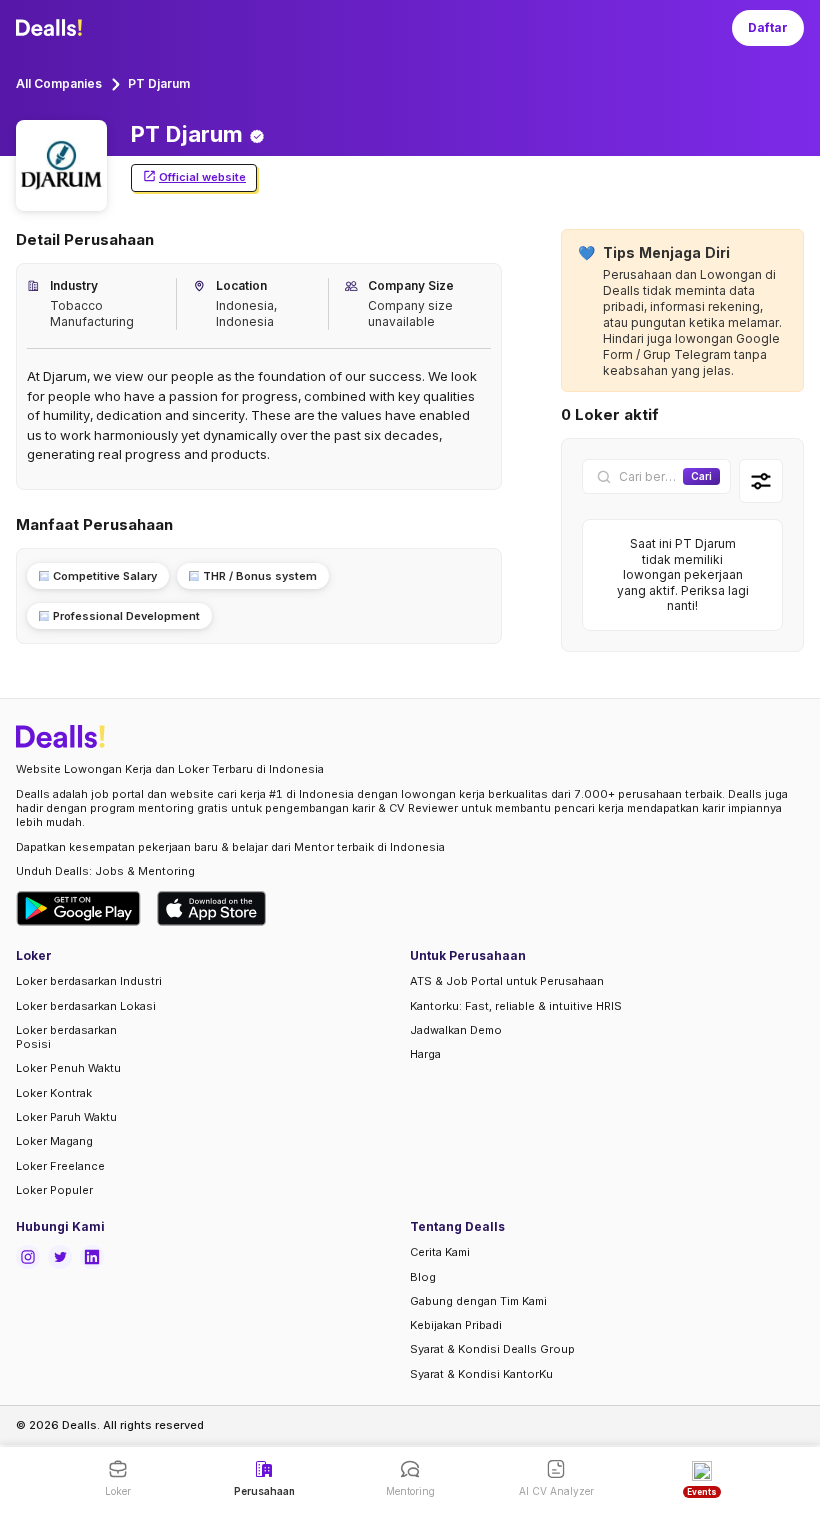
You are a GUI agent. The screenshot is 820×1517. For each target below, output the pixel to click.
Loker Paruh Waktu (66, 1117)
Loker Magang (54, 1141)
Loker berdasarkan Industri (89, 981)
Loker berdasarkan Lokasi (86, 1006)
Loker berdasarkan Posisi (66, 1037)
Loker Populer (54, 1190)
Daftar (768, 27)
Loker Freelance (60, 1166)
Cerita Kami (440, 1252)
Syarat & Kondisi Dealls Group (492, 1349)
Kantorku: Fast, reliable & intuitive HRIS (516, 1006)
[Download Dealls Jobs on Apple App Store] (212, 908)
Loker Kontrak (54, 1093)
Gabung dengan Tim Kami (478, 1301)
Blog (423, 1277)
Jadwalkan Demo (456, 1030)
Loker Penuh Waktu (68, 1068)
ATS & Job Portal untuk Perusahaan (507, 981)
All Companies (59, 83)
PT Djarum (159, 83)
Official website (202, 177)
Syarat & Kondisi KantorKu (481, 1374)
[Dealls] (52, 28)
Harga (425, 1054)
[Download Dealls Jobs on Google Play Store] (78, 908)
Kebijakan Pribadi (456, 1325)
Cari (701, 476)
